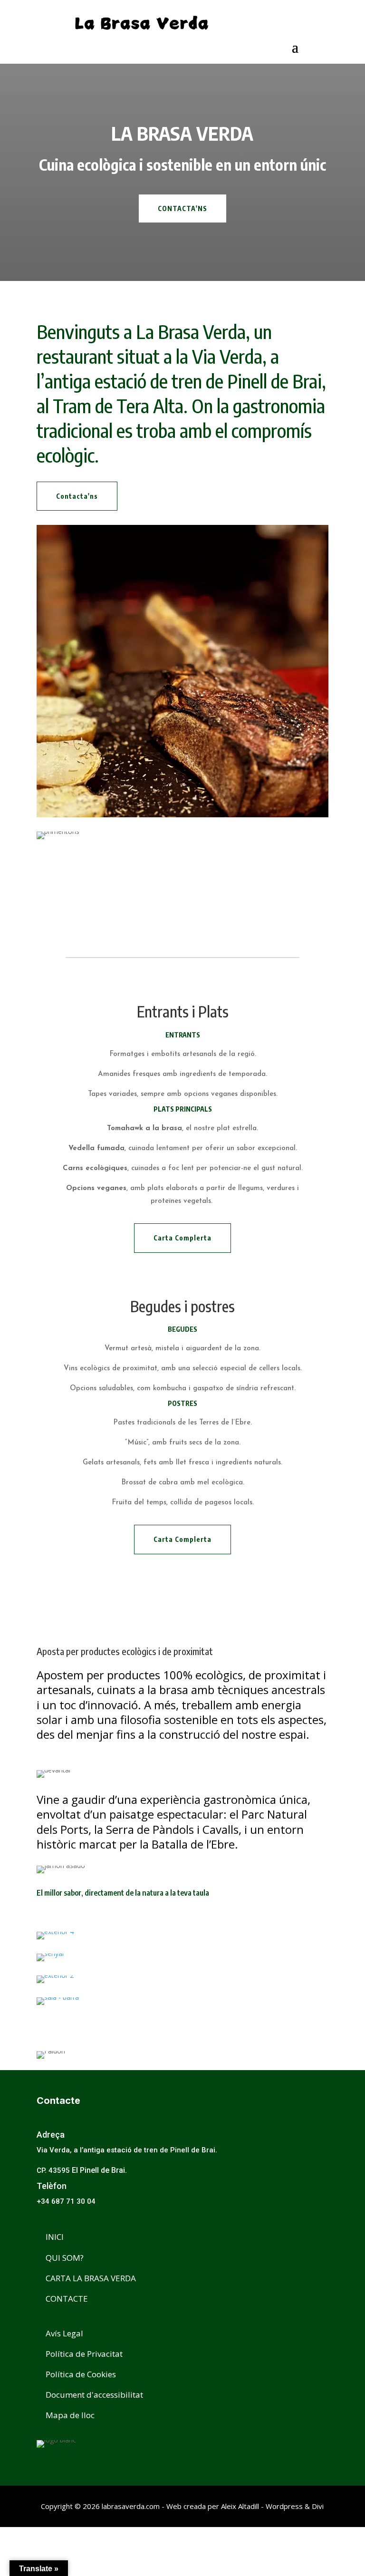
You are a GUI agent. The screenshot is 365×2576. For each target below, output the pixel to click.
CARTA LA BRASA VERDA (91, 2278)
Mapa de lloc (70, 2415)
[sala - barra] (182, 2001)
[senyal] (182, 1957)
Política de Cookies (81, 2374)
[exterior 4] (182, 1936)
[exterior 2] (182, 1979)
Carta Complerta (182, 1238)
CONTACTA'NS (182, 208)
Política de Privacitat (84, 2354)
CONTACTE (67, 2299)
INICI (55, 2237)
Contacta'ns (77, 496)
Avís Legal (64, 2333)
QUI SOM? (65, 2258)
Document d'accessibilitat (94, 2395)
